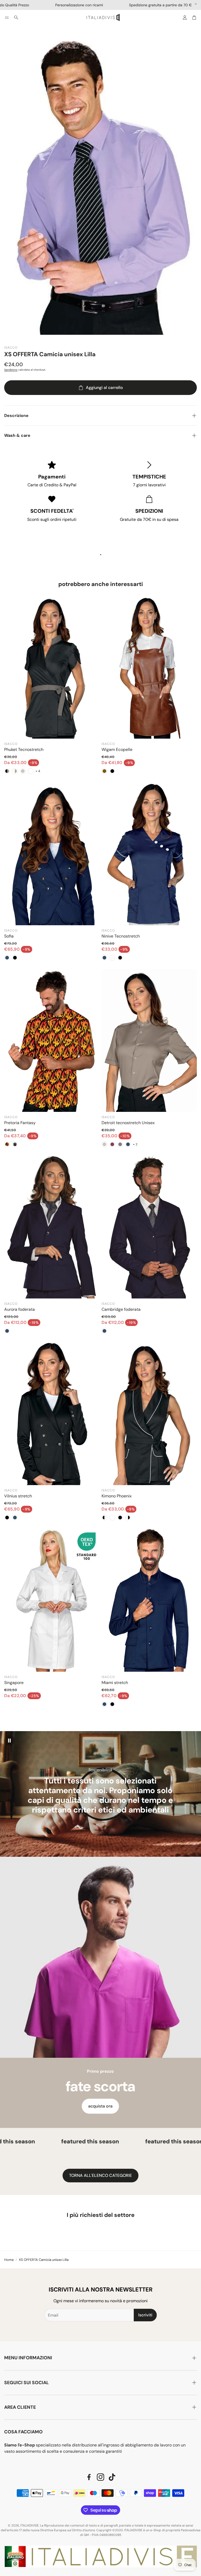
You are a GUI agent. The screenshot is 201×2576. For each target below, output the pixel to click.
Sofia (9, 936)
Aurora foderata (19, 1309)
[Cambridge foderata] (149, 1227)
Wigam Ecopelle (117, 749)
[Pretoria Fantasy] (52, 1040)
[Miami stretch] (149, 1600)
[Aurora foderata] (52, 1227)
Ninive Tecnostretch (121, 936)
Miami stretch (115, 1683)
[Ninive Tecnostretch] (149, 854)
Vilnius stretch (18, 1496)
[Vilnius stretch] (52, 1414)
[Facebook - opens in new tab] (89, 2477)
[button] (7, 18)
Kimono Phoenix (117, 1496)
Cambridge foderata (121, 1309)
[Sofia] (52, 854)
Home (9, 2260)
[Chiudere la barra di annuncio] (196, 4)
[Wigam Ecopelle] (149, 667)
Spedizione (11, 370)
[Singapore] (52, 1600)
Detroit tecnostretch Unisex (128, 1123)
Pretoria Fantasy (20, 1123)
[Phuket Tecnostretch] (52, 667)
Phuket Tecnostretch (24, 749)
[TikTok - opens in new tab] (112, 2477)
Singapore (14, 1683)
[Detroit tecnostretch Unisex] (149, 1040)
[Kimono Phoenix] (149, 1414)
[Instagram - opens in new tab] (100, 2477)
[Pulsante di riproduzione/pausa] (9, 1741)
